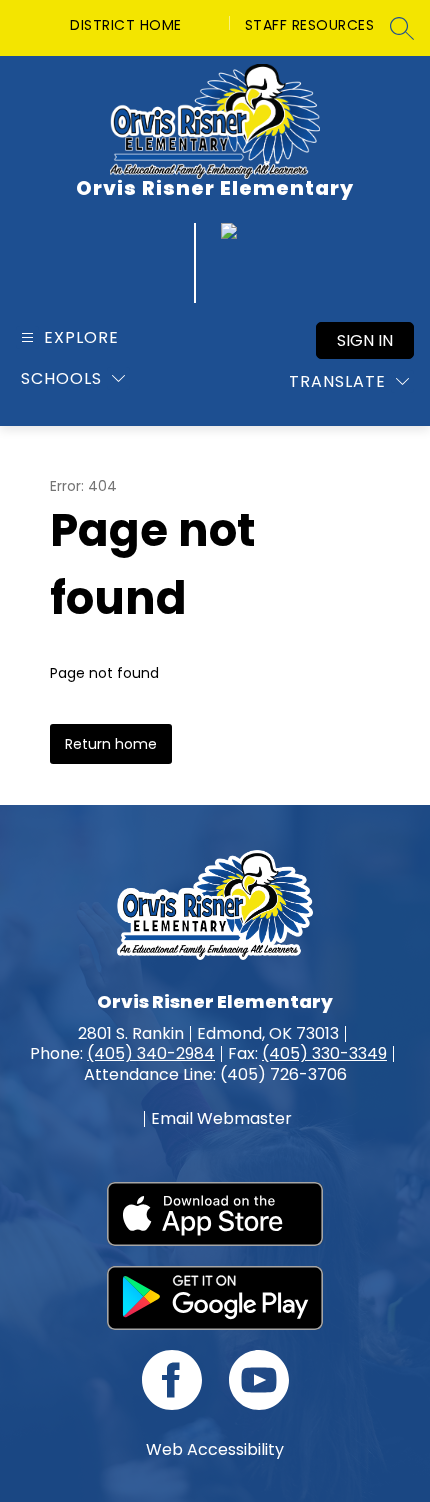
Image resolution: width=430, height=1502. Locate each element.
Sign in (365, 340)
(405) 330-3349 (324, 1053)
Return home (111, 744)
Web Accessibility (215, 1449)
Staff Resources (310, 25)
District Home (126, 25)
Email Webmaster (221, 1119)
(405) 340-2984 (151, 1053)
